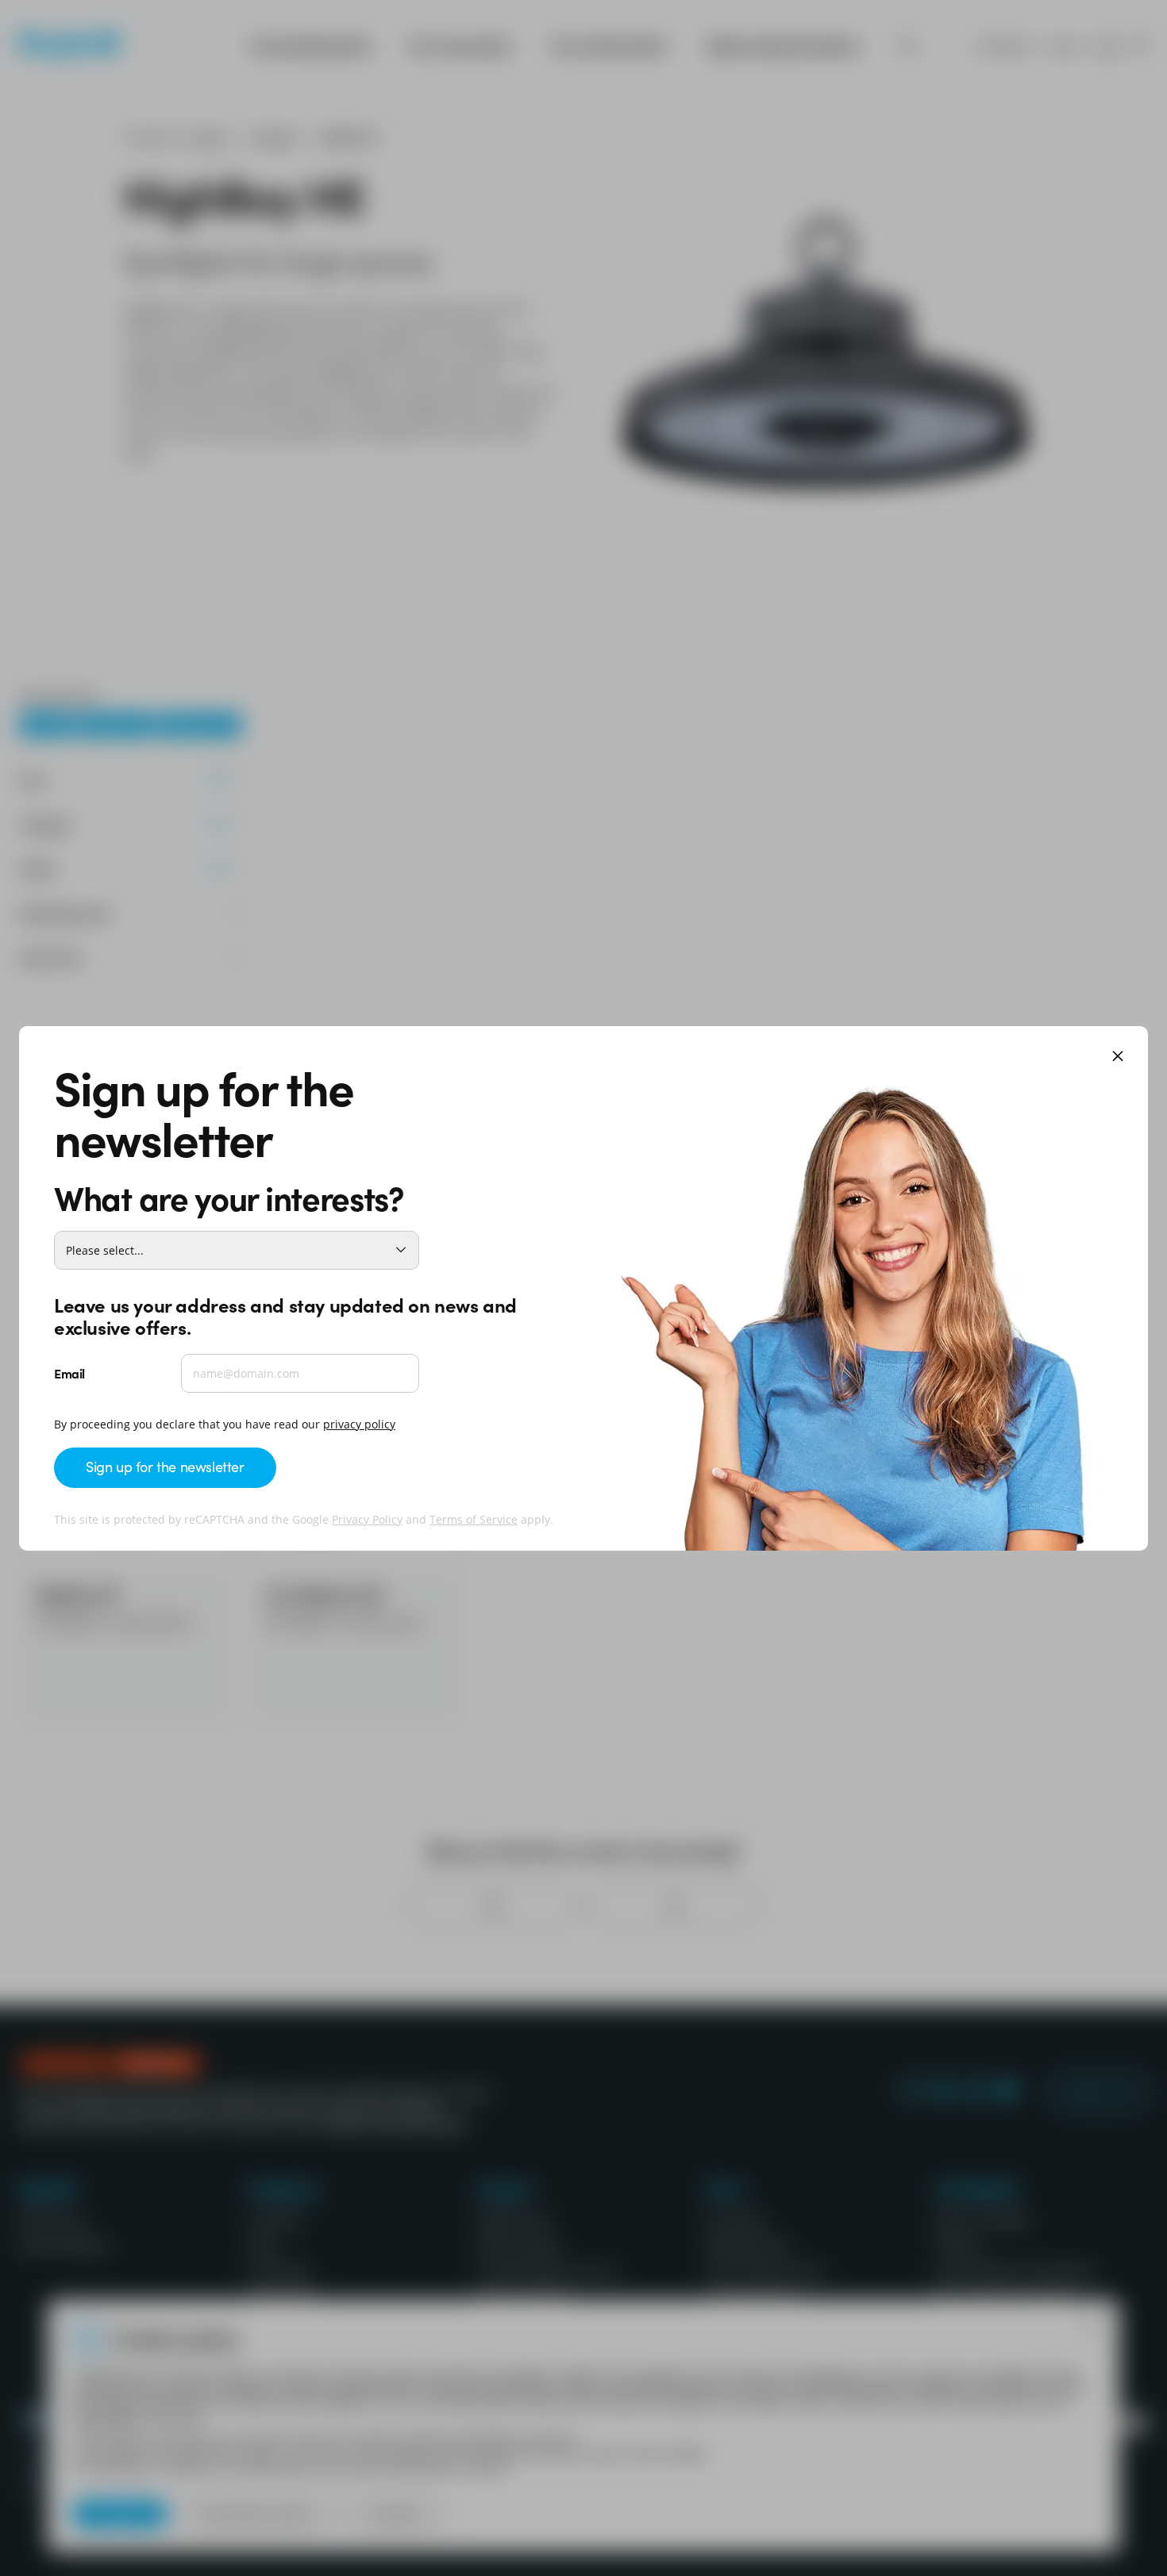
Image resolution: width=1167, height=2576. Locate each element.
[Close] (1118, 1057)
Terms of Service (474, 1519)
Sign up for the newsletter (165, 1466)
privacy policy (359, 1424)
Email (69, 1373)
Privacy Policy (367, 1519)
